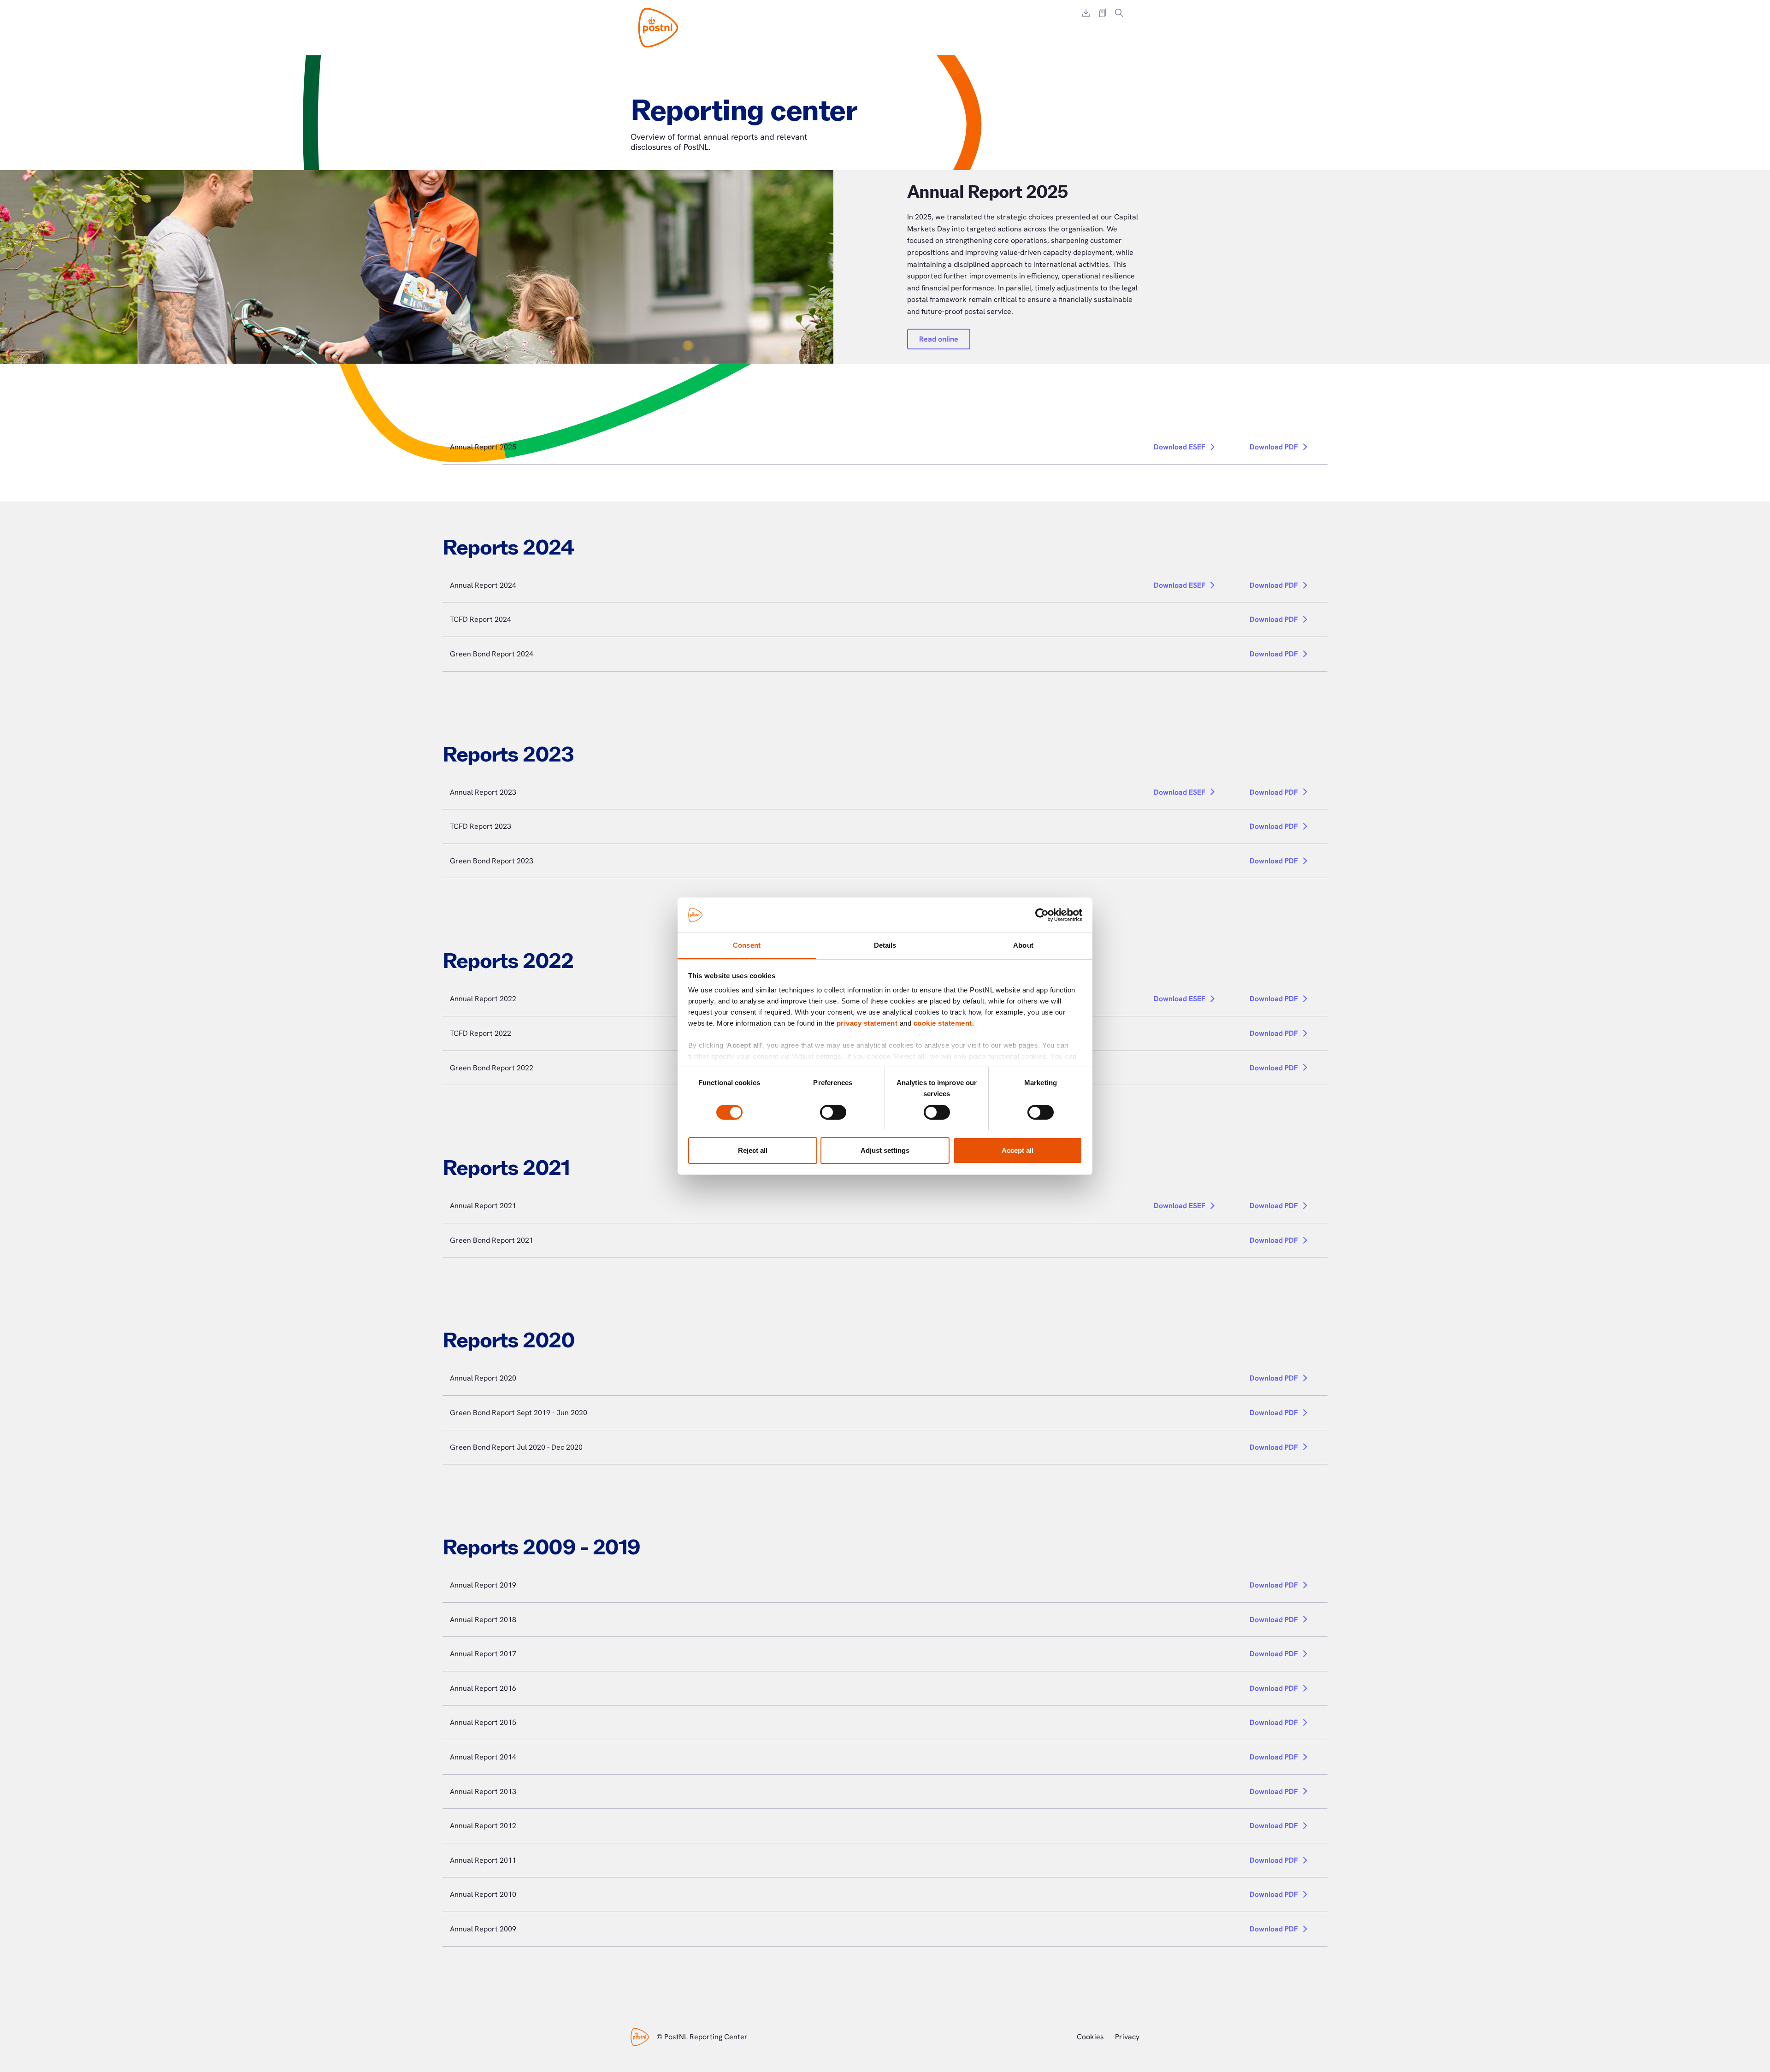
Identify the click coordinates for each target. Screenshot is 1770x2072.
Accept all (1018, 1150)
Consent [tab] (747, 945)
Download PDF (1274, 447)
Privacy (1127, 2037)
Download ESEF (1180, 447)
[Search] (1119, 13)
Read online (939, 339)
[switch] (833, 1112)
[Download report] (1086, 13)
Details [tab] (885, 945)
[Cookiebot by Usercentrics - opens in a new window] (1042, 915)
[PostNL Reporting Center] (658, 28)
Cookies (1090, 2037)
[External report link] (1103, 13)
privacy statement (867, 1023)
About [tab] (1023, 945)
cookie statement (943, 1023)
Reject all (753, 1150)
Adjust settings (885, 1150)
